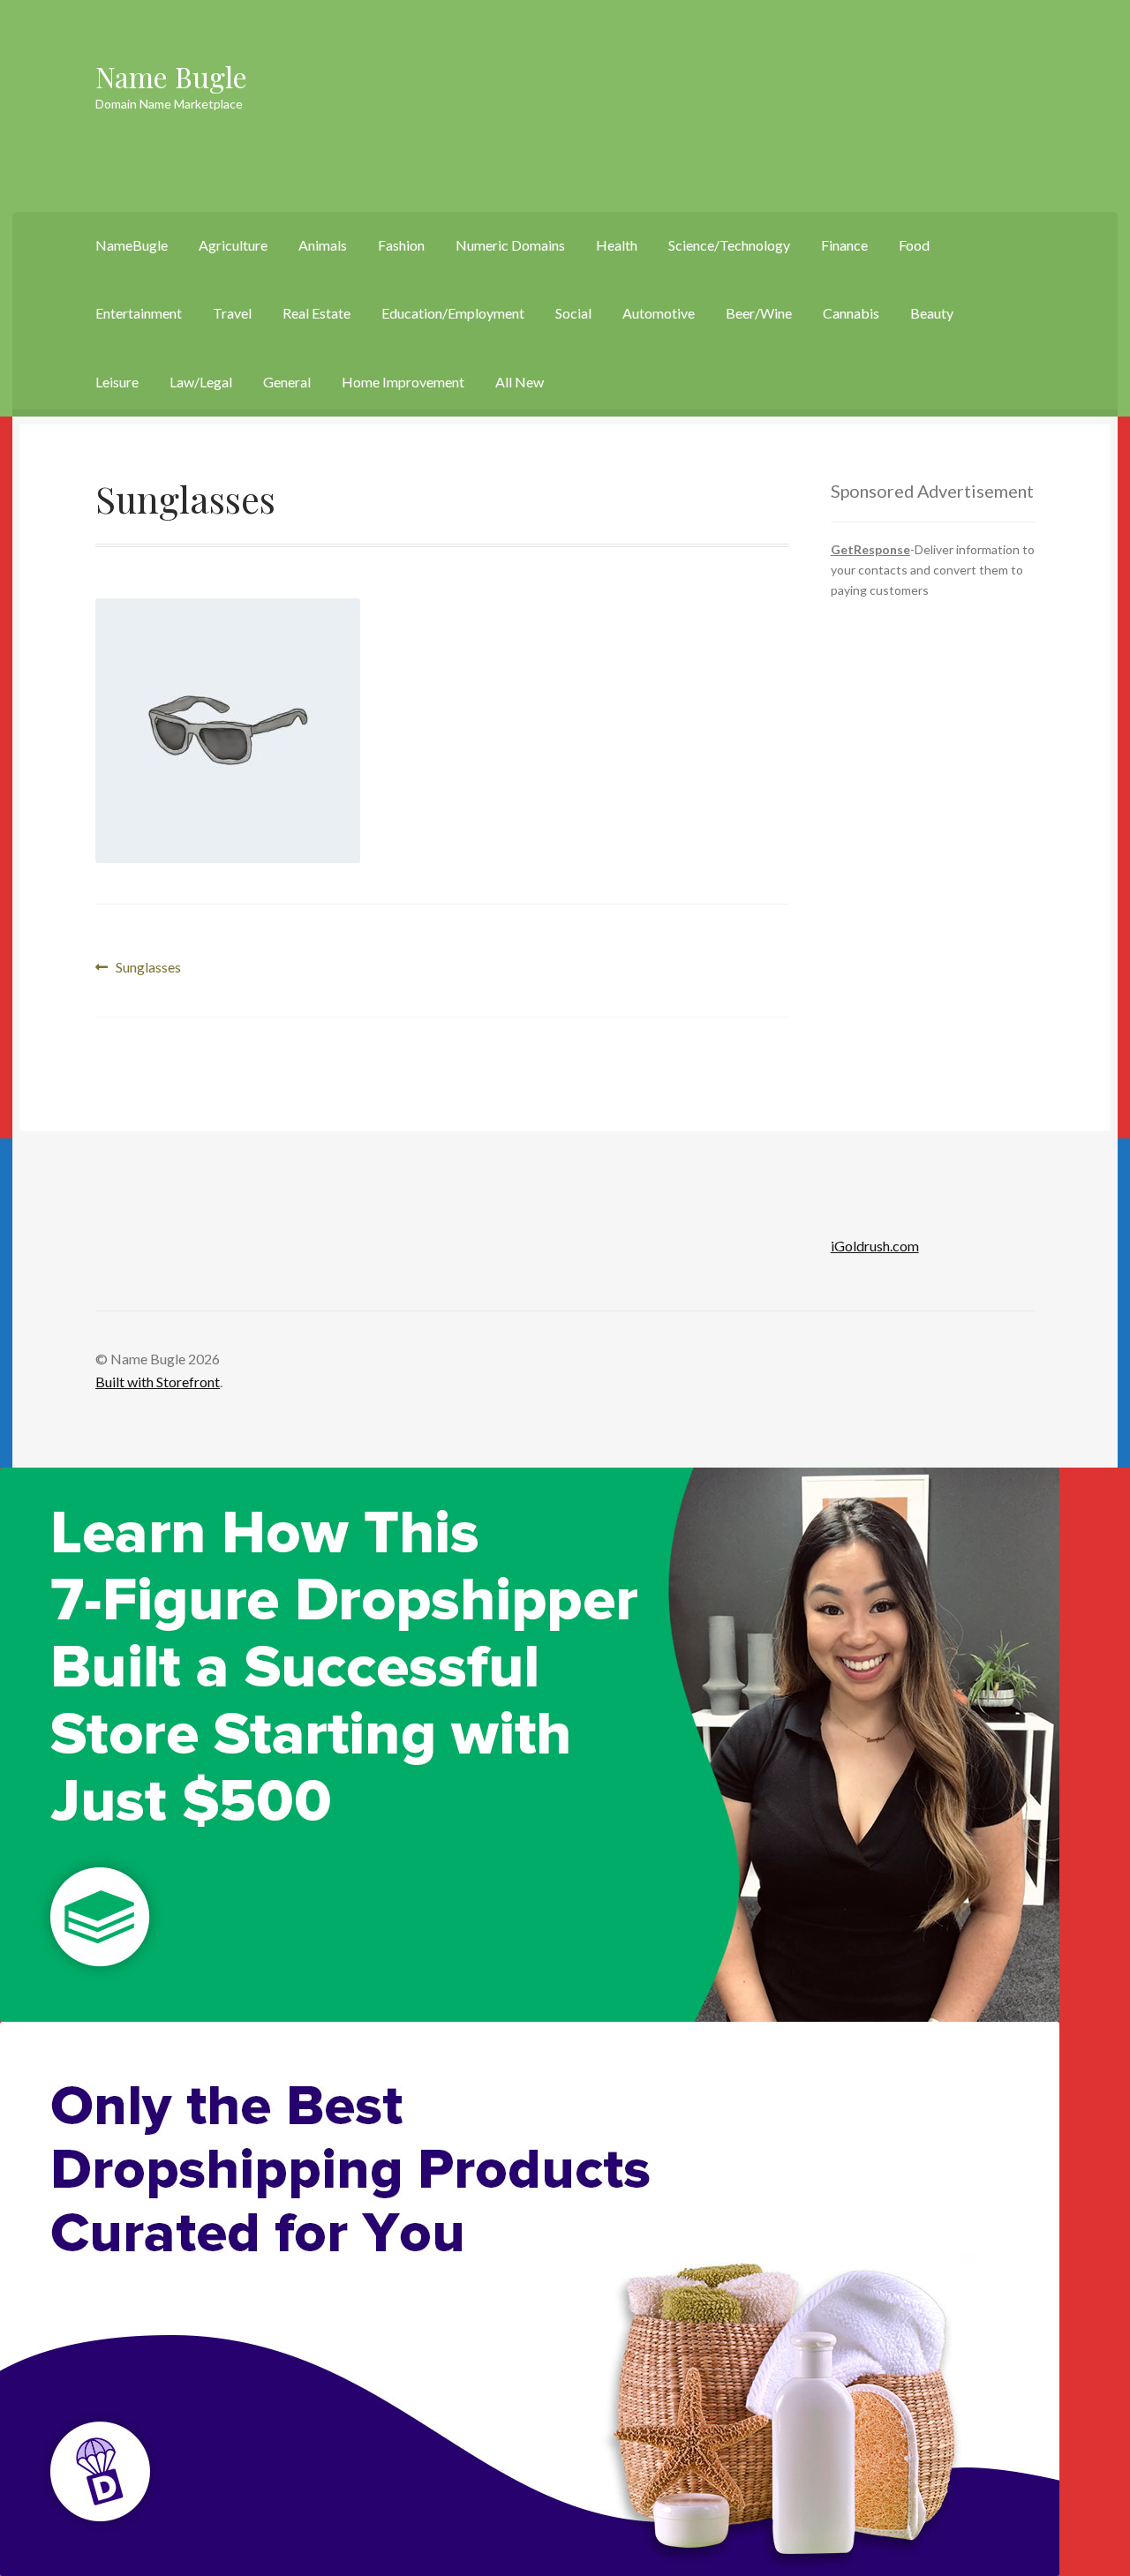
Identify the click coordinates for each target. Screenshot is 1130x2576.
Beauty (932, 313)
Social (573, 313)
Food (914, 245)
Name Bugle (171, 76)
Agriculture (233, 245)
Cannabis (851, 313)
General (287, 382)
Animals (323, 245)
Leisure (117, 382)
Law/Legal (201, 382)
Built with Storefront (158, 1382)
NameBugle (132, 245)
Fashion (401, 245)
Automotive (659, 313)
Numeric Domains (510, 245)
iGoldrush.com (875, 1246)
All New (520, 382)
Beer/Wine (759, 313)
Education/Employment (453, 313)
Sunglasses (148, 969)
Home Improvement (403, 382)
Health (617, 245)
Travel (232, 313)
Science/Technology (729, 245)
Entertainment (139, 313)
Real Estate (316, 313)
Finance (844, 245)
